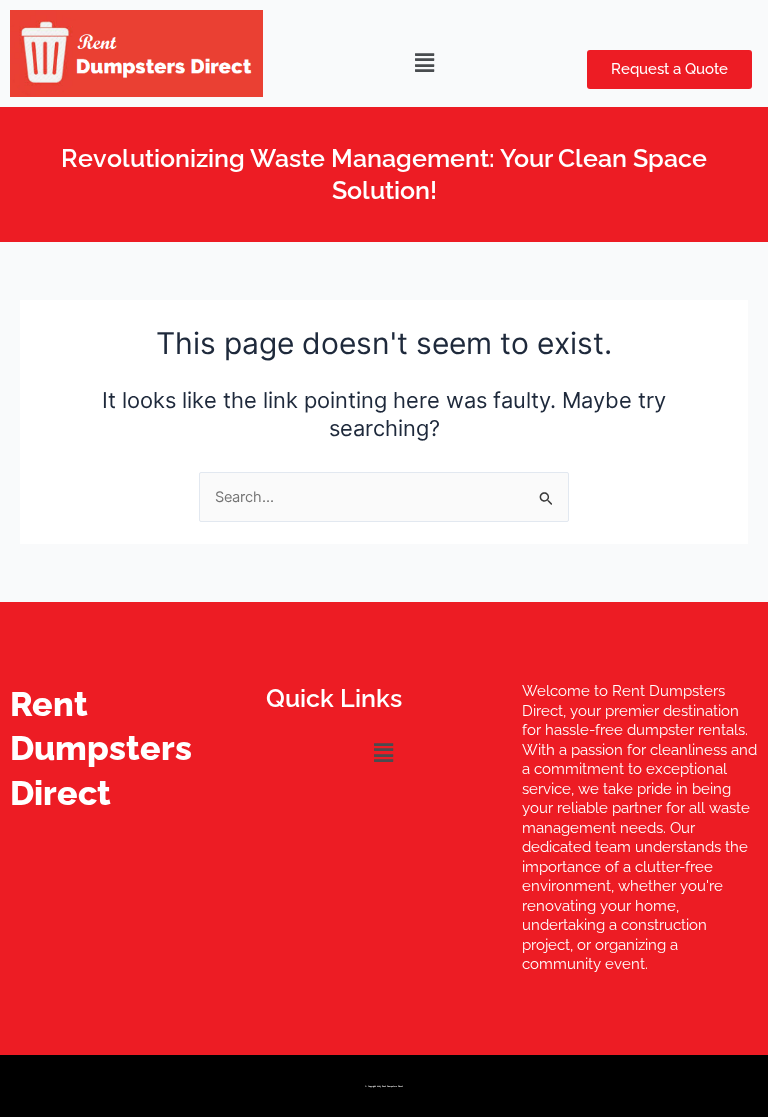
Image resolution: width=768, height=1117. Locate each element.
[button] (425, 62)
